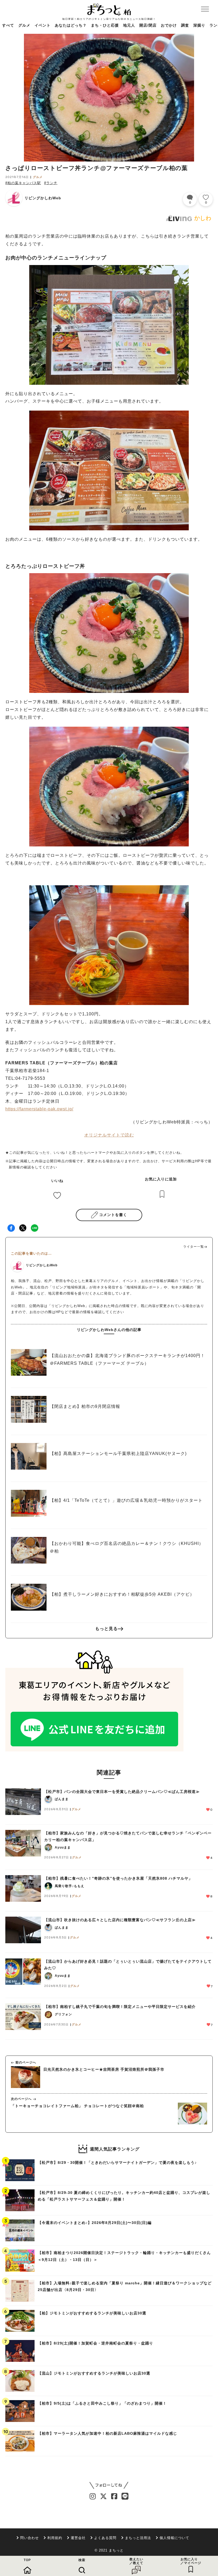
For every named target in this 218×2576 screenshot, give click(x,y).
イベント (43, 25)
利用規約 (55, 2538)
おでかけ (169, 25)
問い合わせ (30, 2538)
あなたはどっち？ (71, 25)
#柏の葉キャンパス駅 (23, 183)
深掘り (199, 25)
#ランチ (51, 183)
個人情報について (174, 2538)
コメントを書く (113, 1215)
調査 (185, 25)
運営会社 (78, 2538)
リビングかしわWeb (43, 198)
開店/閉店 (148, 25)
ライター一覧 (194, 1247)
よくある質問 (105, 2538)
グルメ (24, 25)
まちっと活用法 (138, 2538)
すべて (8, 25)
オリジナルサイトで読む (109, 1135)
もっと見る (106, 1629)
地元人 (129, 25)
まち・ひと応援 (105, 25)
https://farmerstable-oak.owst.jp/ (39, 1109)
